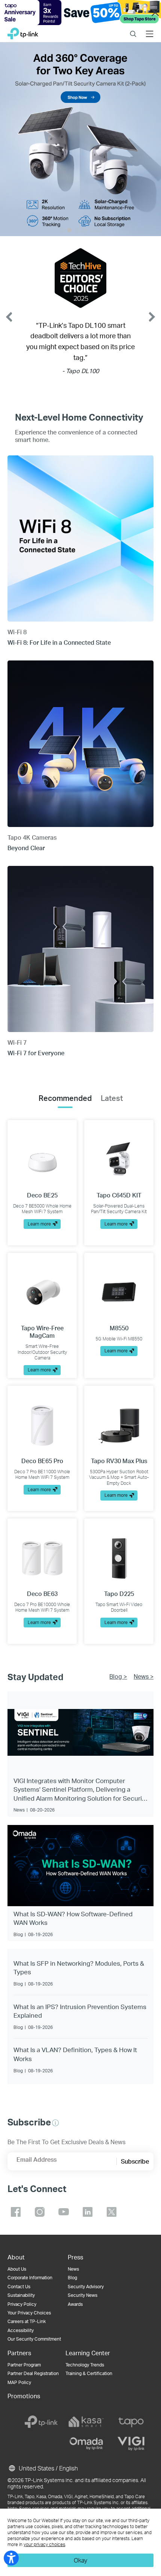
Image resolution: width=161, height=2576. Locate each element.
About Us (17, 2269)
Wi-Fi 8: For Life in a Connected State (59, 642)
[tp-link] (41, 2422)
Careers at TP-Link (27, 2321)
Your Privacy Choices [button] (29, 2313)
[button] (55, 2123)
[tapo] (131, 2422)
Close (155, 13)
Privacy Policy (22, 2304)
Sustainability (21, 2295)
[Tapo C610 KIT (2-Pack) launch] (80, 139)
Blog (72, 2278)
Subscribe (135, 2161)
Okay (80, 2560)
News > (144, 1676)
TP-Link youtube (64, 2212)
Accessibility (21, 2330)
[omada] (86, 2444)
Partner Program (24, 2365)
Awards (75, 2304)
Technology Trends (85, 2365)
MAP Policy (19, 2382)
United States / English (48, 2468)
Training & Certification (89, 2373)
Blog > (118, 1676)
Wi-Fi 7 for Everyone (36, 1053)
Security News (83, 2295)
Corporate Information (30, 2278)
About (16, 2257)
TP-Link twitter (112, 2212)
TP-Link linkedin (88, 2212)
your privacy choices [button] (44, 2544)
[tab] (65, 1098)
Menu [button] (150, 29)
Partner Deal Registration (33, 2373)
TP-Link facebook (16, 2212)
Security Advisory (86, 2287)
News (73, 2269)
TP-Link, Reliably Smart (23, 32)
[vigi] (131, 2444)
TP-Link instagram (40, 2212)
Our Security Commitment (34, 2339)
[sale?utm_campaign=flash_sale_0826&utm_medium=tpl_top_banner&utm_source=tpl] (80, 13)
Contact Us (19, 2287)
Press (75, 2257)
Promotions (24, 2396)
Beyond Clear (26, 848)
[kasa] (86, 2422)
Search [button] (133, 29)
